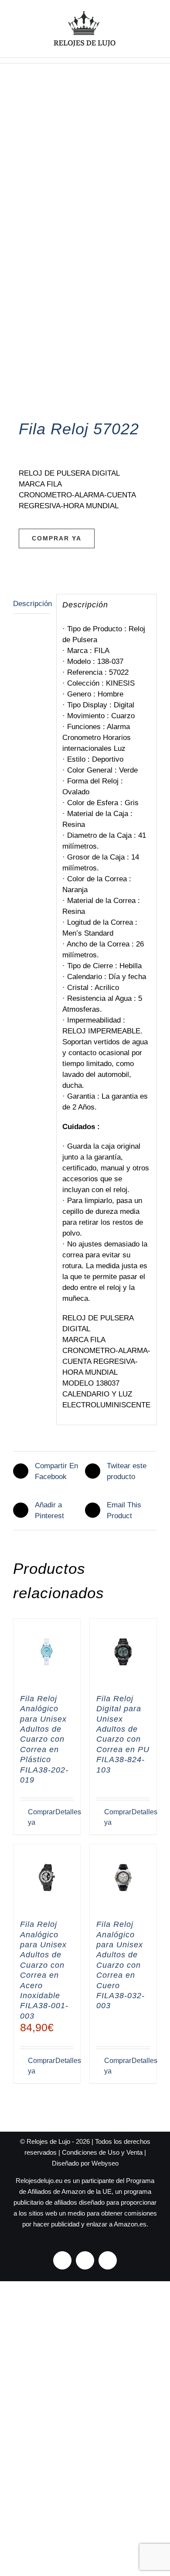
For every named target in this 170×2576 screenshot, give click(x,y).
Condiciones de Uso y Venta (102, 2152)
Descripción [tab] (32, 604)
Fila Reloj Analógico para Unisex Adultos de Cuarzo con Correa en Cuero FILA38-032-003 (121, 1965)
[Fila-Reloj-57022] (85, 255)
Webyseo (105, 2163)
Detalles (65, 1812)
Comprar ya (57, 538)
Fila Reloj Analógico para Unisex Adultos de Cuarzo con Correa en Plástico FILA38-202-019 (44, 1739)
